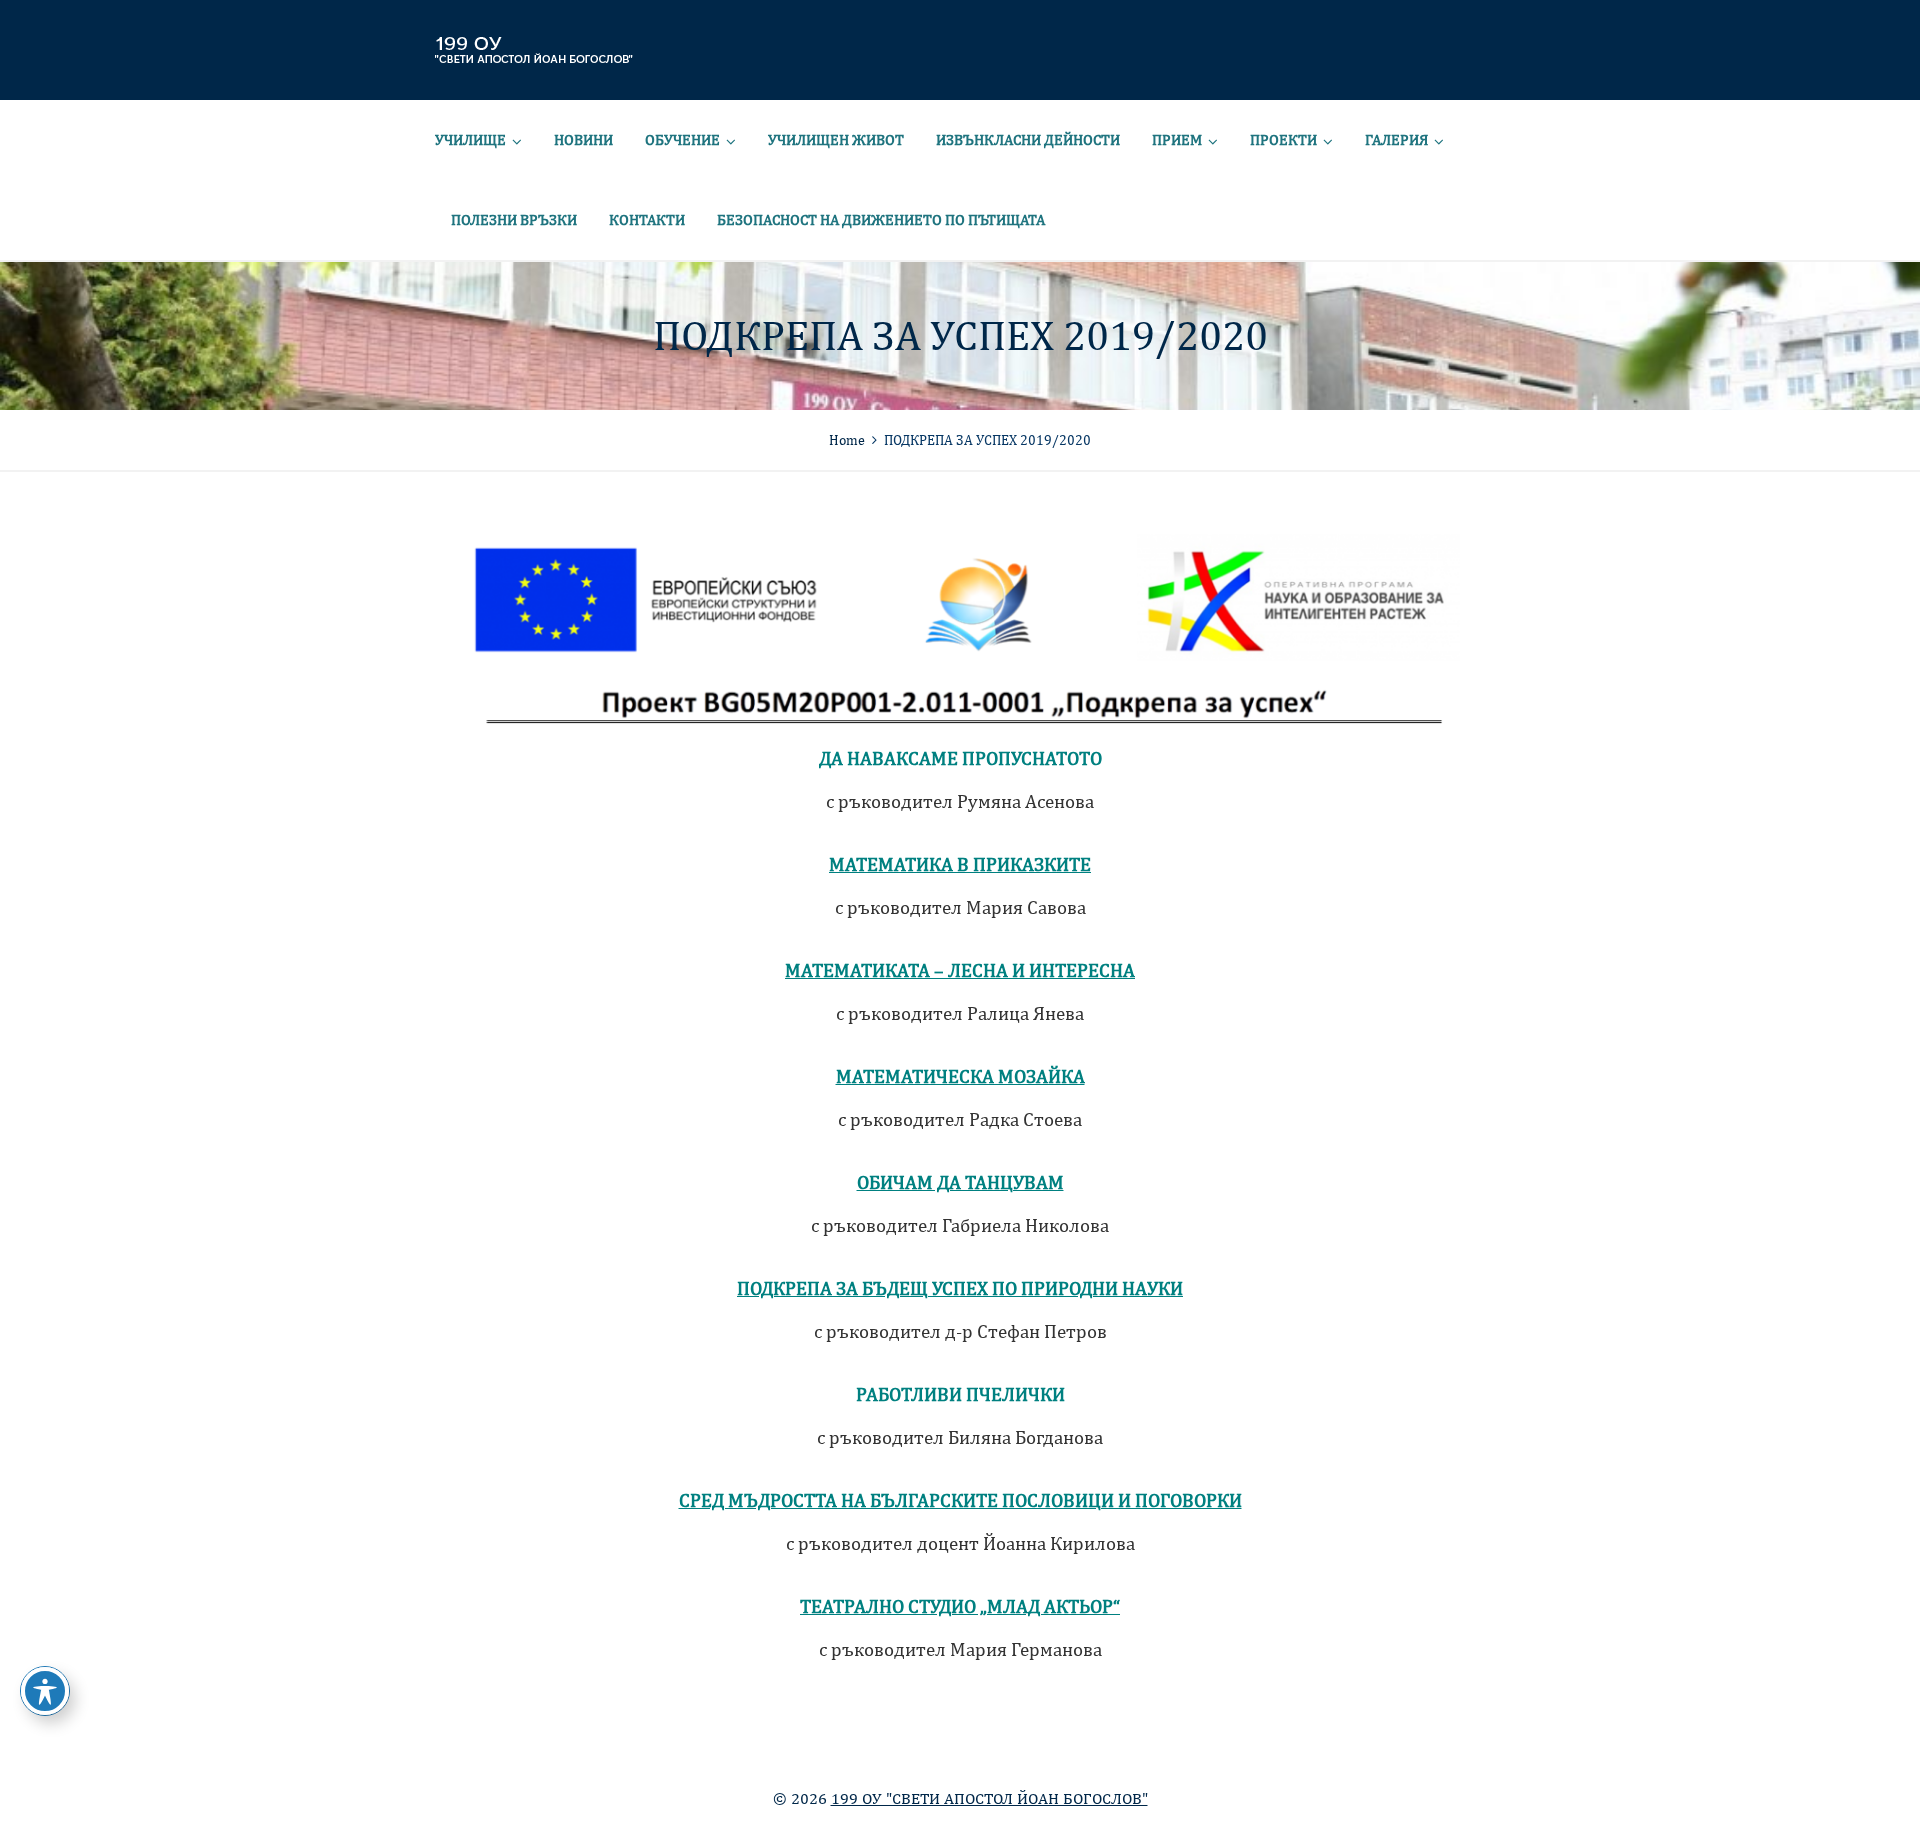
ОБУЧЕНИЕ (682, 139)
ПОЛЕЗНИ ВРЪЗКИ (514, 219)
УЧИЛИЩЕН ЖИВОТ (836, 139)
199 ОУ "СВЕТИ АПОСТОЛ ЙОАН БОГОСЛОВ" (989, 1798)
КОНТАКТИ (647, 219)
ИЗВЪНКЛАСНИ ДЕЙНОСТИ (1028, 139)
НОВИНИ (583, 139)
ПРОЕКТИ (1283, 139)
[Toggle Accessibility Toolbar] (45, 1691)
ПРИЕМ (1177, 139)
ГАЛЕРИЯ (1396, 139)
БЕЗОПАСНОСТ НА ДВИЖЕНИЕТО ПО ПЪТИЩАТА (881, 219)
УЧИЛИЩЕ (470, 139)
